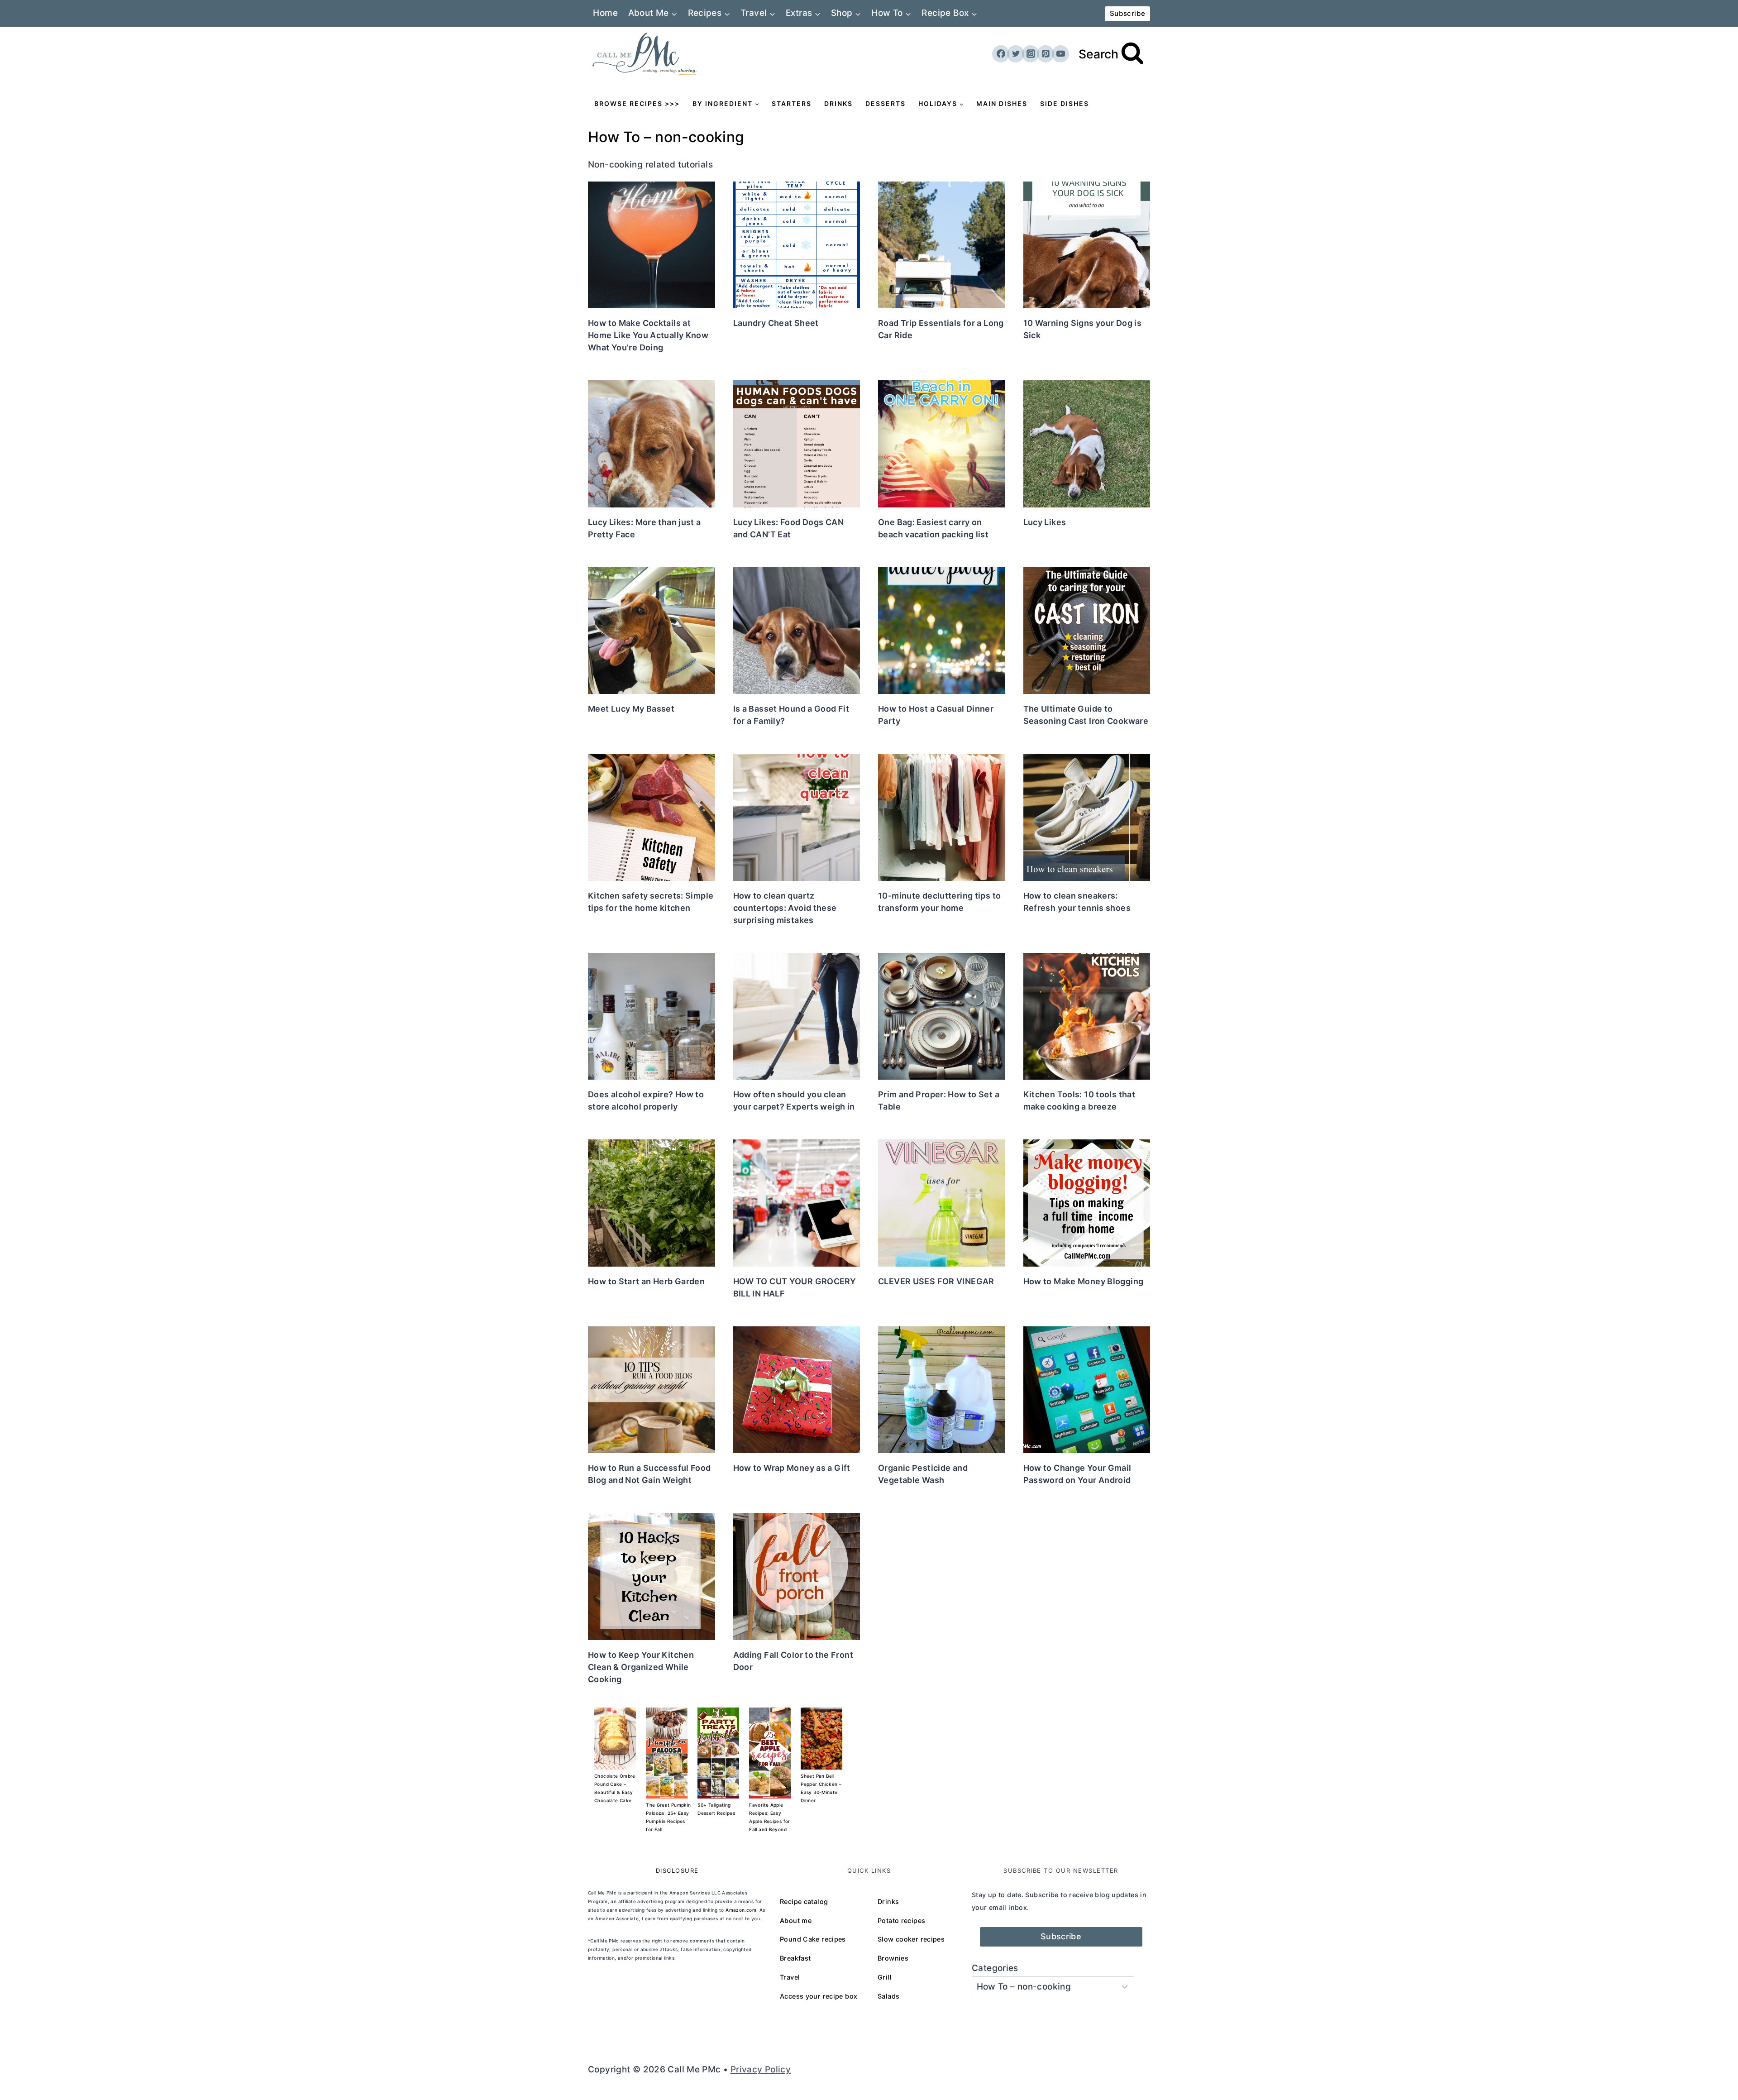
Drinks (838, 103)
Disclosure (677, 1870)
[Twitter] (1016, 54)
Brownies (893, 1958)
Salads (888, 1996)
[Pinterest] (1046, 54)
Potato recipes (901, 1921)
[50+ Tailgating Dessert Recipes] (718, 1753)
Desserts (886, 103)
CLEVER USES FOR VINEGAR (936, 1281)
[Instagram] (1031, 54)
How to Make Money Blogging (1084, 1281)
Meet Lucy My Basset (631, 709)
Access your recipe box (819, 1996)
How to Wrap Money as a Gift (792, 1468)
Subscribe (1127, 13)
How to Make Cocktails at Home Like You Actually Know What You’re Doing (648, 335)
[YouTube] (1060, 54)
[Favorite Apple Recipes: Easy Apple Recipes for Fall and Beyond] (770, 1753)
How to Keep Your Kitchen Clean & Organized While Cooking (641, 1667)
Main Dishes (1002, 103)
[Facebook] (1001, 54)
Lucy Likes (1045, 522)
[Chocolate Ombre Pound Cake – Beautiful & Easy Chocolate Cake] (615, 1739)
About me (796, 1921)
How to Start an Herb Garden (646, 1281)
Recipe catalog (804, 1901)
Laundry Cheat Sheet (776, 323)
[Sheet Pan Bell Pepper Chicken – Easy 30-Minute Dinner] (821, 1739)
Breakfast (795, 1958)
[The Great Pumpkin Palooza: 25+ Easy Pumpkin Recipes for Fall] (667, 1753)
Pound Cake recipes (813, 1939)
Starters (792, 103)
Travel (790, 1977)
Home (605, 13)
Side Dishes (1065, 103)
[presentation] (652, 245)
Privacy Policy (761, 2069)
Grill (885, 1977)
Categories (995, 1968)
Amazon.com (741, 1910)
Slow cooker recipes (911, 1939)
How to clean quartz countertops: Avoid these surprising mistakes (785, 908)
